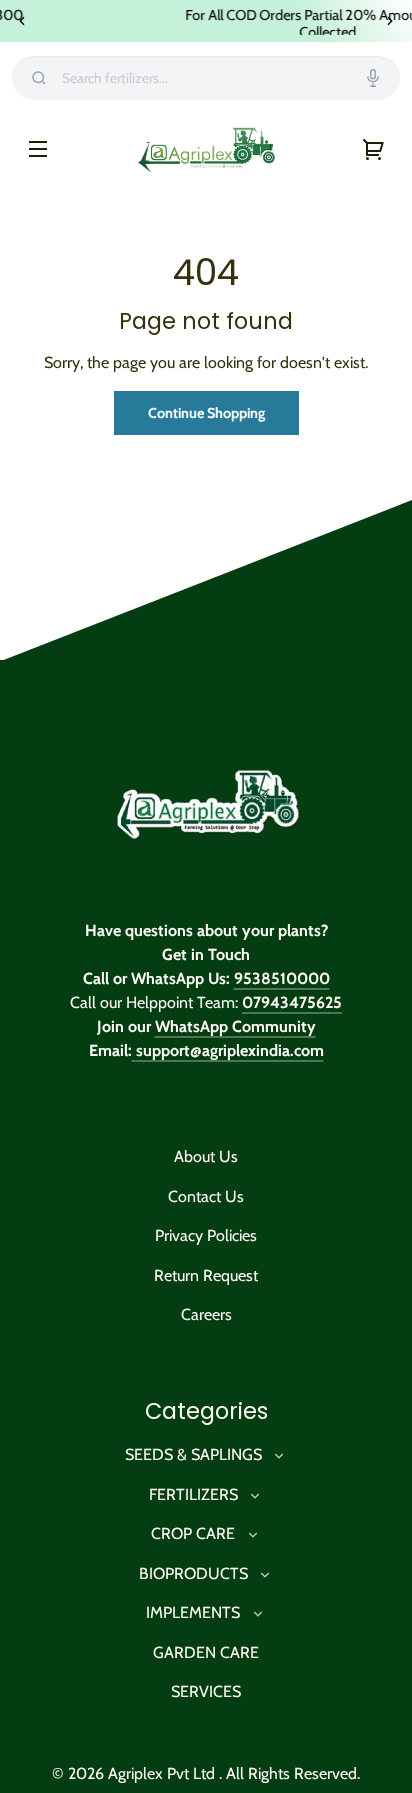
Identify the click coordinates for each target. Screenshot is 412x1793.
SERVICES (206, 1691)
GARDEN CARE (206, 1652)
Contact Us (206, 1196)
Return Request (206, 1275)
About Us (206, 1156)
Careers (206, 1314)
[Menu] (38, 148)
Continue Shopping (206, 413)
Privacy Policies (206, 1235)
